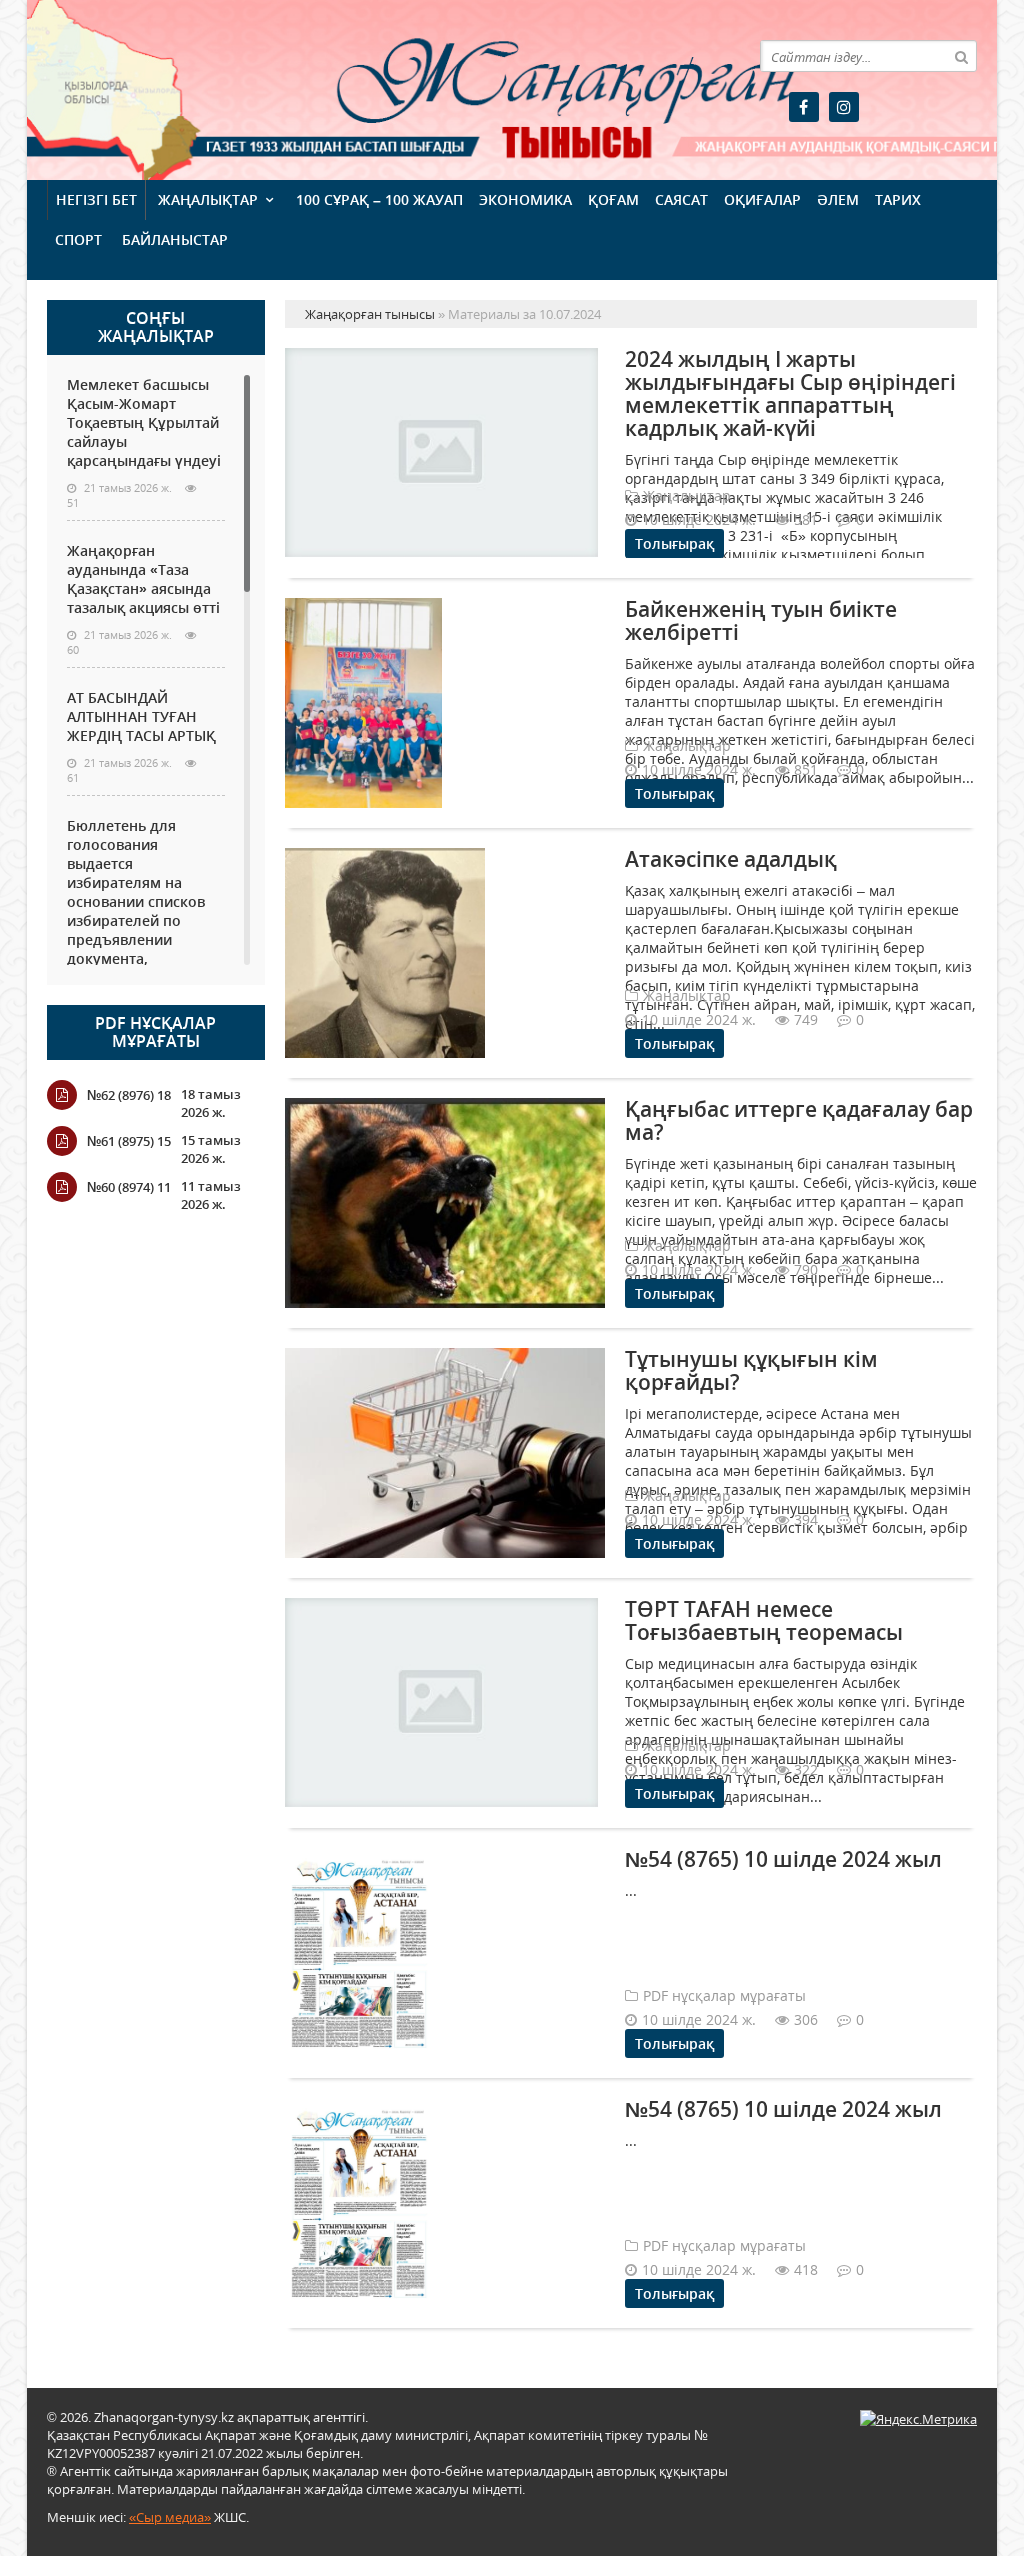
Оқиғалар (762, 199)
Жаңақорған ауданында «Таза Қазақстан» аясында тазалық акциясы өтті (143, 579)
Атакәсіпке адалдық (731, 859)
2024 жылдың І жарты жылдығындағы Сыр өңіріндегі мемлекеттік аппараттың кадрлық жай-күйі (790, 393)
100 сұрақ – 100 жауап (379, 199)
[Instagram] (844, 107)
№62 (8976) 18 (129, 1095)
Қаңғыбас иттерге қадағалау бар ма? (799, 1120)
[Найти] (961, 56)
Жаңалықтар (208, 199)
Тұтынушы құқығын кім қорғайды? (751, 1370)
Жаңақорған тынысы (468, 87)
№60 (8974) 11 (129, 1187)
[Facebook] (804, 107)
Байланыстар (175, 239)
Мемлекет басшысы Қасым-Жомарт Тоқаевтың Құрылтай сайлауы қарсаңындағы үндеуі (144, 422)
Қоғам (613, 199)
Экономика (525, 199)
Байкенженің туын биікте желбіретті (761, 620)
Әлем (838, 199)
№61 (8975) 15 (129, 1141)
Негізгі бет (96, 199)
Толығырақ (674, 543)
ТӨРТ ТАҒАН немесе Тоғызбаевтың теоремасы (764, 1620)
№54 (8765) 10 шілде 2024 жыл (783, 1859)
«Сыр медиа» (170, 2517)
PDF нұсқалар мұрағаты (155, 1032)
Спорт (78, 239)
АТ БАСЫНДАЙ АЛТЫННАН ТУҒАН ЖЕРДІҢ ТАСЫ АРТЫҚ (141, 716)
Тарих (898, 199)
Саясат (681, 199)
